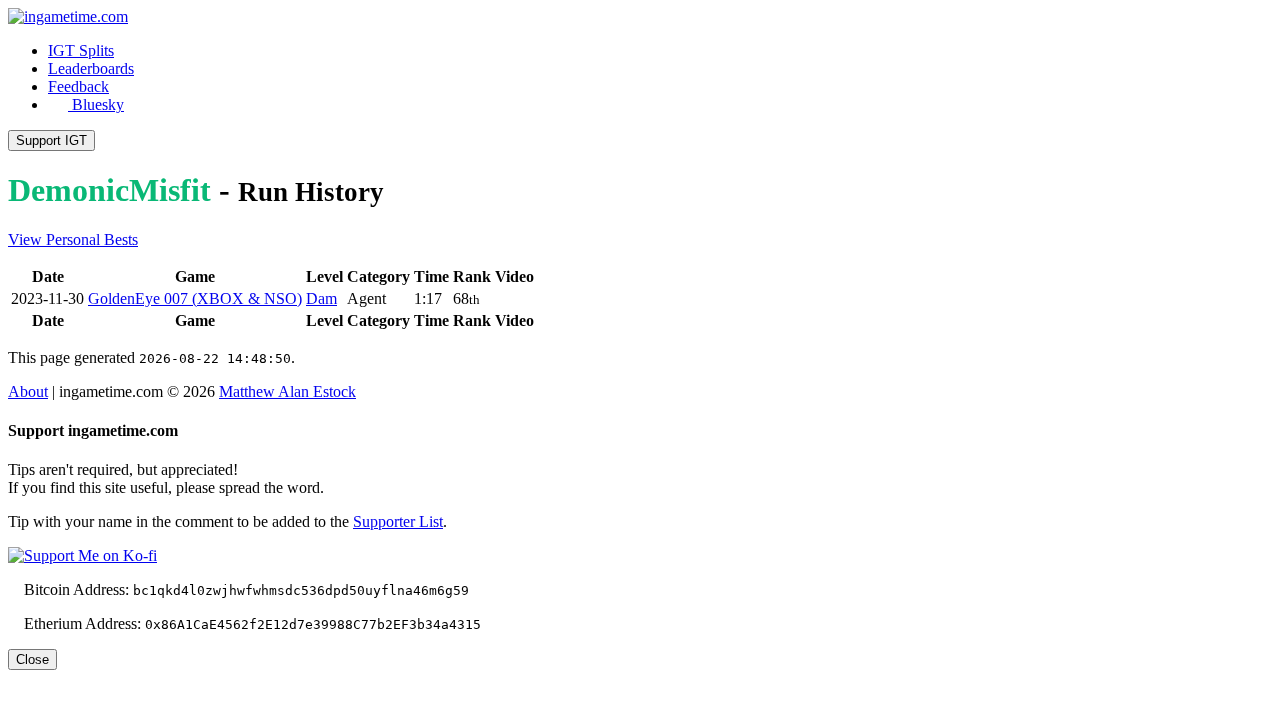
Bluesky (96, 104)
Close (32, 659)
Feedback (78, 86)
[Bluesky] (366, 391)
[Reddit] (446, 391)
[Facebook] (382, 391)
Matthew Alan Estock (287, 391)
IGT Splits (81, 50)
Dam (321, 298)
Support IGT (51, 140)
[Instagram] (414, 391)
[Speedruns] (462, 391)
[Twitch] (398, 391)
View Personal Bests (73, 239)
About (28, 391)
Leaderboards (91, 68)
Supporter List (398, 521)
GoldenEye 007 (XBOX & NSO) (195, 298)
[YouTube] (430, 391)
